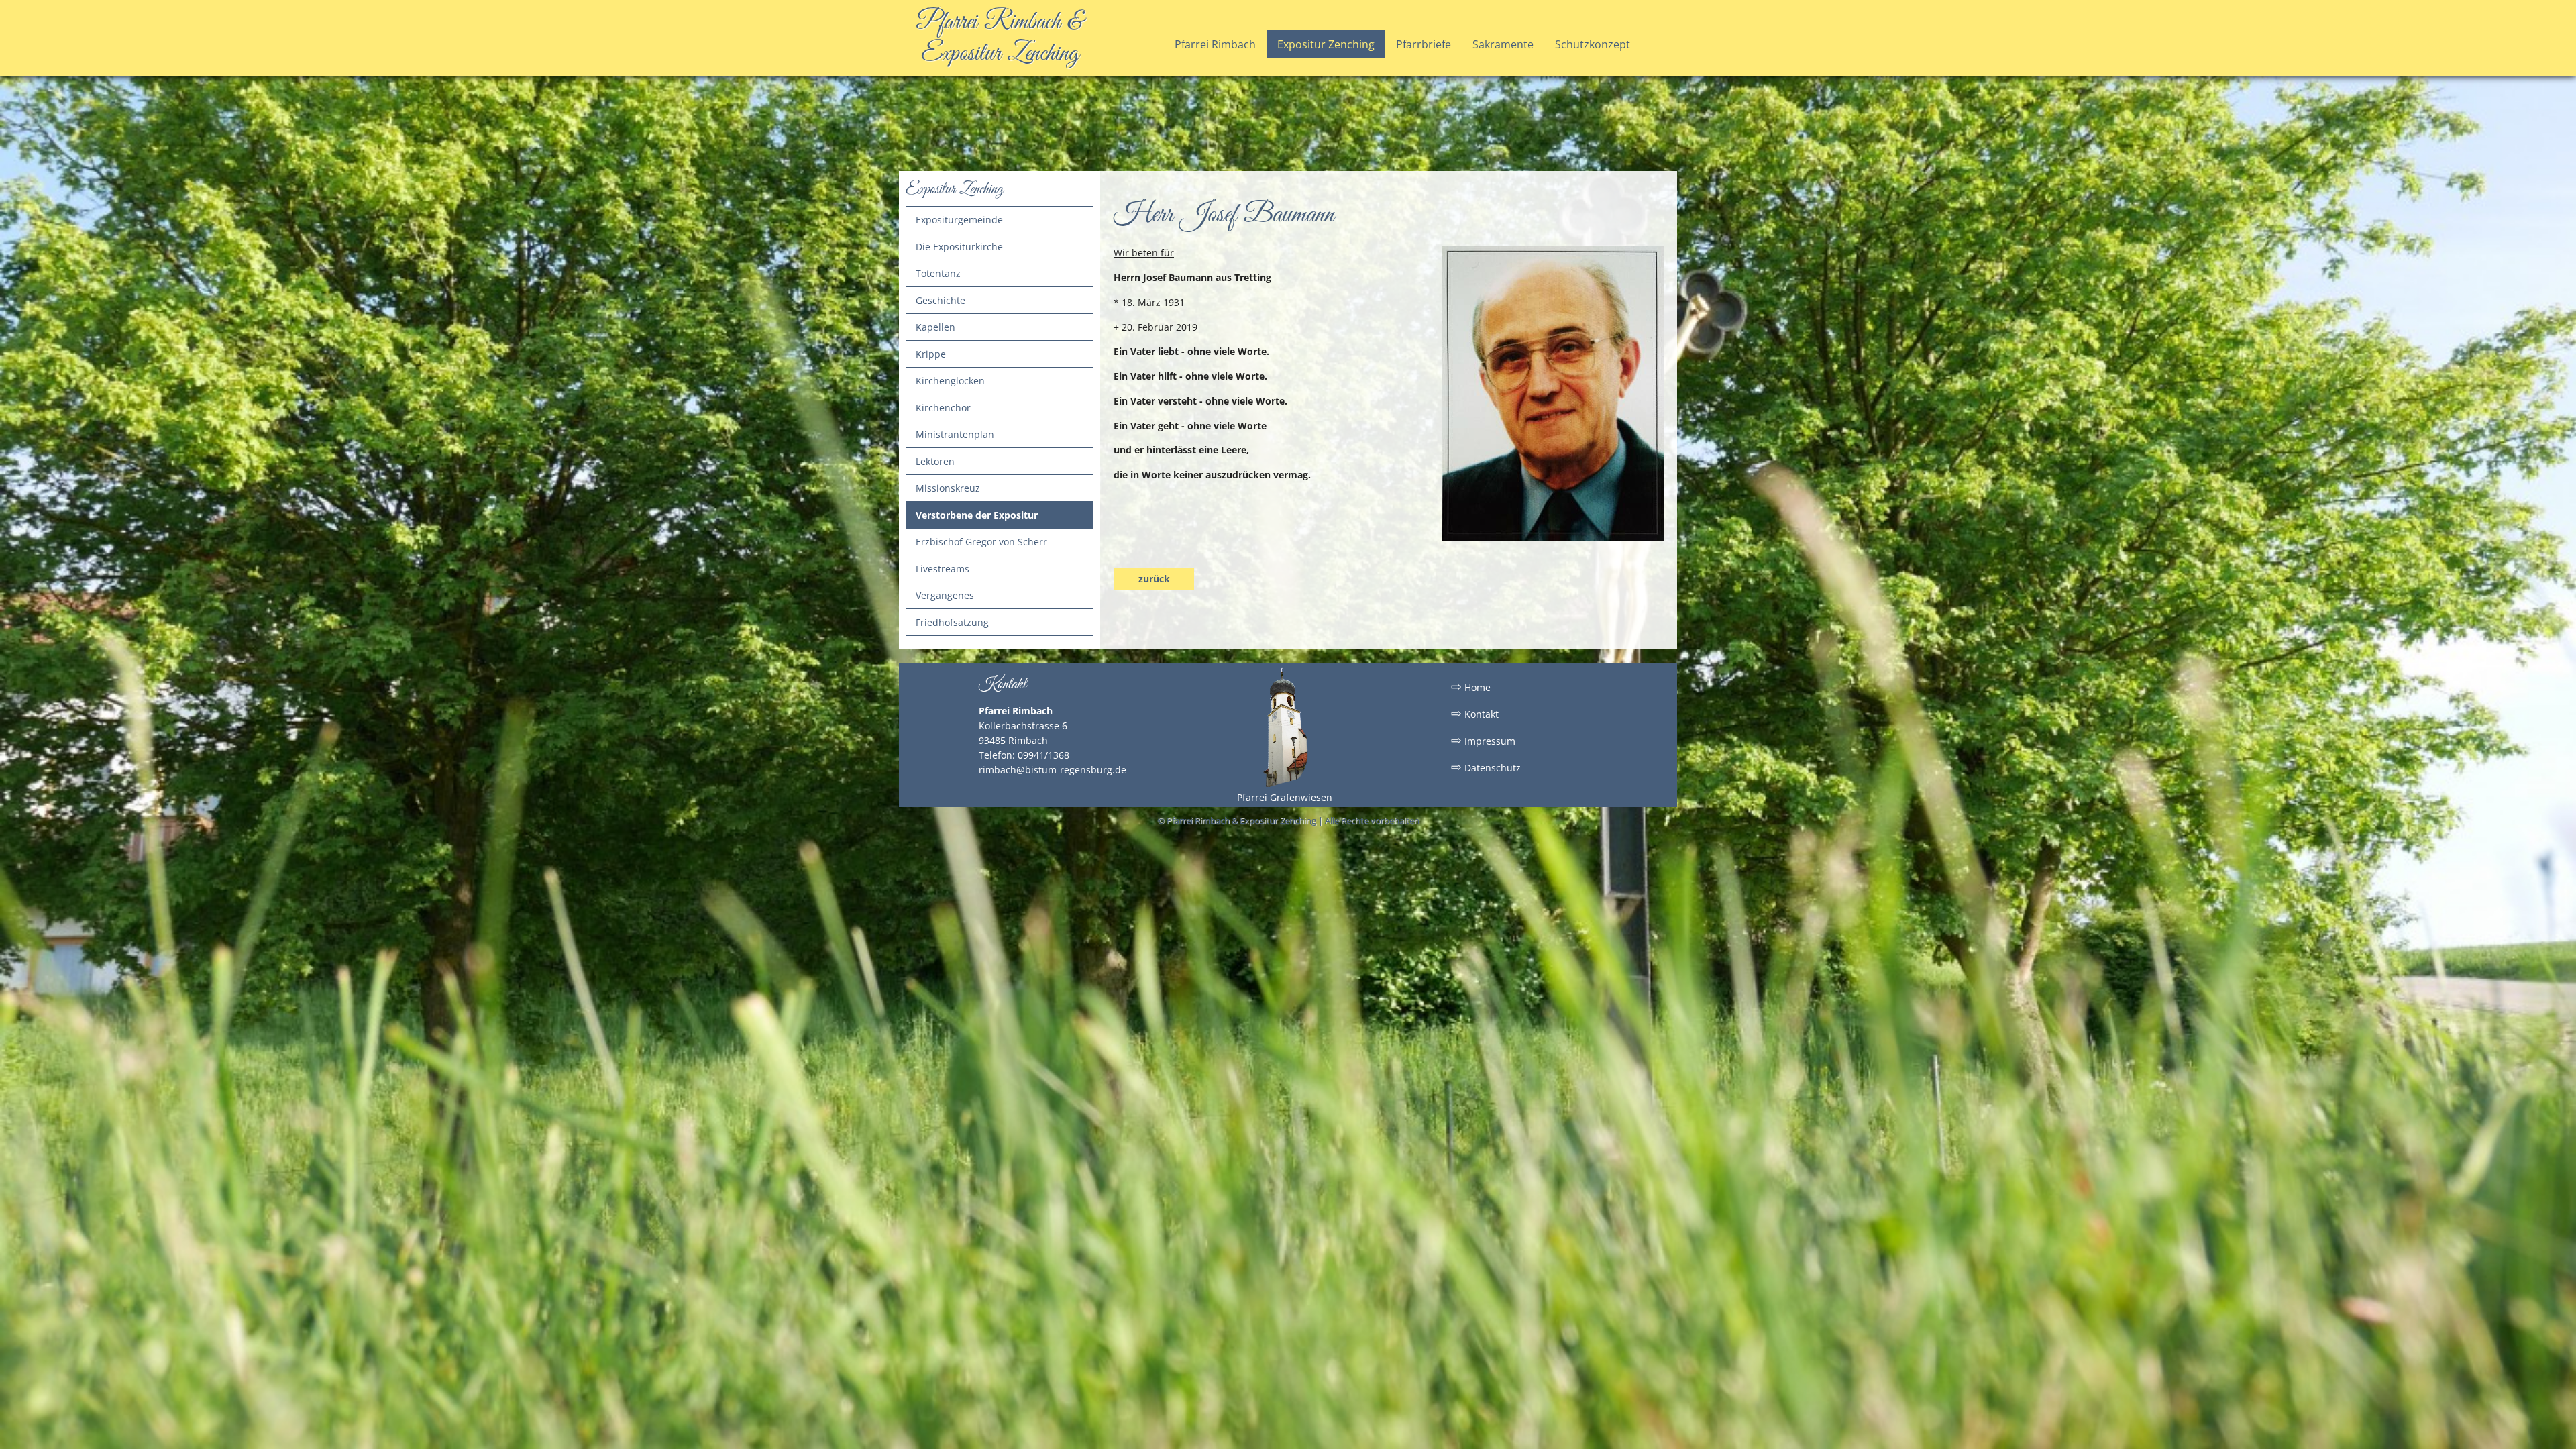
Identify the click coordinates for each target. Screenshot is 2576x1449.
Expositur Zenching (1326, 44)
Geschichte (941, 300)
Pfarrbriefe (1424, 44)
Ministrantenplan (955, 434)
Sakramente (1503, 44)
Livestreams (943, 569)
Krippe (931, 354)
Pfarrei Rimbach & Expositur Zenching (1000, 38)
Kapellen (935, 327)
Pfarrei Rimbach (1215, 44)
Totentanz (938, 273)
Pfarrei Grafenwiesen (1285, 797)
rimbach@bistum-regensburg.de (1053, 770)
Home (1471, 686)
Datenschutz (1486, 767)
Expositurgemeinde (959, 220)
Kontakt (1475, 713)
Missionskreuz (948, 488)
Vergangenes (945, 595)
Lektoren (935, 461)
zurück (1154, 579)
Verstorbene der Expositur (977, 515)
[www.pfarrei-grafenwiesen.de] (1285, 785)
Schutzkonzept (1593, 44)
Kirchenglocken (950, 381)
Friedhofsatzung (952, 622)
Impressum (1483, 740)
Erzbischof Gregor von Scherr (981, 542)
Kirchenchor (943, 408)
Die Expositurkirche (959, 247)
